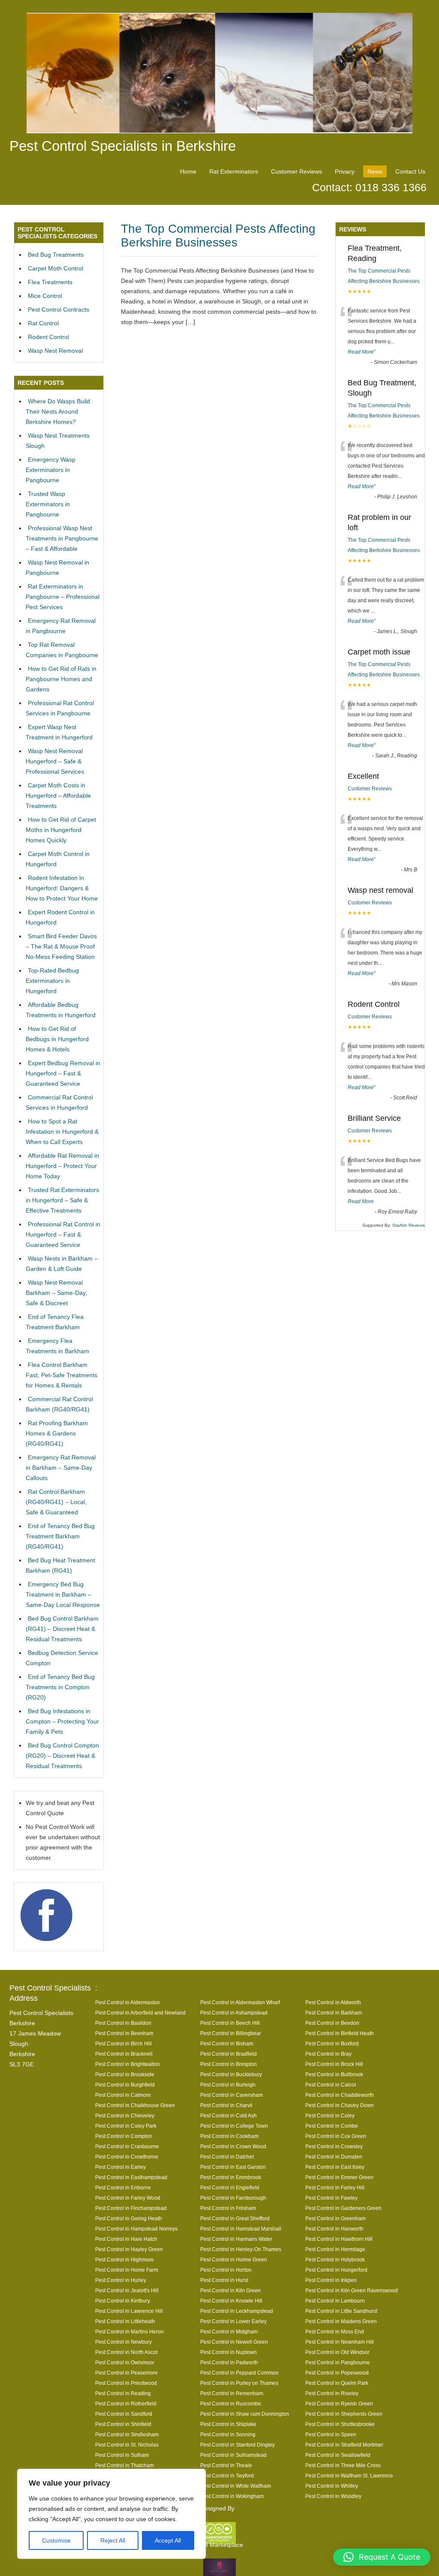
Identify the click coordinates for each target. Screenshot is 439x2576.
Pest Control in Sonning (228, 2434)
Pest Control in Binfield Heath (340, 2033)
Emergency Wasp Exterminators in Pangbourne (51, 470)
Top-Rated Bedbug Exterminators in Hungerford (52, 981)
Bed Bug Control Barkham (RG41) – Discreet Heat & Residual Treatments (62, 1629)
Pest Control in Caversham (232, 2095)
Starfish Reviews (409, 1225)
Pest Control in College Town (234, 2126)
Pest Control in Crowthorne (127, 2157)
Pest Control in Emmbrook (231, 2177)
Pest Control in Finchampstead (131, 2208)
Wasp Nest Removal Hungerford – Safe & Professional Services (55, 761)
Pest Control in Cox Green (336, 2136)
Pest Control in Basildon (123, 2023)
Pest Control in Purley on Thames (239, 2383)
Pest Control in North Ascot (126, 2352)
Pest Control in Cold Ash (229, 2115)
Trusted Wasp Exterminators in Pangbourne (48, 504)
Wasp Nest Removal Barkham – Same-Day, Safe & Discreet (56, 1293)
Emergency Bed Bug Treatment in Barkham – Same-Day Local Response (63, 1594)
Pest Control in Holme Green (234, 2259)
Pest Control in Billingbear (231, 2033)
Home (188, 171)
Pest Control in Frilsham (228, 2208)
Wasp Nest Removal (55, 351)
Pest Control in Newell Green (234, 2342)
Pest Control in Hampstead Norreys (136, 2229)
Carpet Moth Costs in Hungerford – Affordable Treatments (58, 796)
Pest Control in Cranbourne (127, 2146)
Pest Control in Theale (226, 2465)
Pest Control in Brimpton (229, 2064)
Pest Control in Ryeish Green (339, 2403)
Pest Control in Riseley (332, 2393)
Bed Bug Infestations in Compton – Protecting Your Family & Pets (62, 1721)
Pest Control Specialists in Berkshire (123, 146)
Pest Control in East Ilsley (335, 2167)
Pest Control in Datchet (227, 2157)
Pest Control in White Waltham (236, 2486)
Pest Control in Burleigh (228, 2085)
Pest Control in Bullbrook (334, 2074)
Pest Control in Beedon (332, 2023)
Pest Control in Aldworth (333, 2002)
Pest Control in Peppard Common (239, 2373)
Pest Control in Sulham (122, 2455)
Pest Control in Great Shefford (235, 2218)
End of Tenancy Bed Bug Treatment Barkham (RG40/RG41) (60, 1536)
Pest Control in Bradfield (229, 2054)
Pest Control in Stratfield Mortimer (344, 2445)
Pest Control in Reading (123, 2393)
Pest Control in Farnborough (233, 2198)
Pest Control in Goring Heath (129, 2218)
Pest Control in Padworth (229, 2362)
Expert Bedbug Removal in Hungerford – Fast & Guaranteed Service (63, 1073)
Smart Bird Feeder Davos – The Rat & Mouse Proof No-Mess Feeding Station (61, 946)
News (375, 171)
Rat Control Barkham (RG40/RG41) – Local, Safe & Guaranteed (56, 1502)
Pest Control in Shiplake (228, 2424)
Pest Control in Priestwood (126, 2383)
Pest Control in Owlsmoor (125, 2362)
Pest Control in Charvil (226, 2105)
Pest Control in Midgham (229, 2331)
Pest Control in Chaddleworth (340, 2095)
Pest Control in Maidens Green (341, 2321)
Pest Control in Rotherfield (126, 2403)
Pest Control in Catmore (123, 2095)
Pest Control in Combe (332, 2126)
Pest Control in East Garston (233, 2167)
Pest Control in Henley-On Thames (241, 2249)
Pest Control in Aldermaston (128, 2002)
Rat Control (43, 323)
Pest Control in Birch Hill (123, 2043)
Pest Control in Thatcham (125, 2465)
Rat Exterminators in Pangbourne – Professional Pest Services (63, 597)
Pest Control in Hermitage (335, 2249)
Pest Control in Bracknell (124, 2054)
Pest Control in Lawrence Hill (129, 2311)
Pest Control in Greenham (335, 2218)
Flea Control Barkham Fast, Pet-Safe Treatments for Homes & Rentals (62, 1375)
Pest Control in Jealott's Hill (127, 2290)
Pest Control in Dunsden (334, 2157)
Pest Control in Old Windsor (337, 2352)
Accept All (168, 2540)
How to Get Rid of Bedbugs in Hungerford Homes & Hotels (57, 1039)
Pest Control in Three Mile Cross (343, 2465)
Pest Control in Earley (120, 2167)
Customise (56, 2540)
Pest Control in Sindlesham (127, 2434)
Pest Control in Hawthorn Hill (339, 2239)
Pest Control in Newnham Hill (340, 2342)
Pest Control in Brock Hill (334, 2064)
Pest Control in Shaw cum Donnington (245, 2414)
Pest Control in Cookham (229, 2136)
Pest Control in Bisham (227, 2043)
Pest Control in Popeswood (337, 2373)
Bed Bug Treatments (56, 255)
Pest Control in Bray (328, 2054)
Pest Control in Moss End (335, 2331)
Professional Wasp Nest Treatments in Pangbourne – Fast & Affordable (62, 538)
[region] (111, 2514)
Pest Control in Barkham (334, 2013)
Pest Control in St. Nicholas (127, 2445)
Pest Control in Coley (330, 2115)
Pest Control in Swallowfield (338, 2455)
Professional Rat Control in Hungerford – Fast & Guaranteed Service (63, 1234)
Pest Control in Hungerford (336, 2270)
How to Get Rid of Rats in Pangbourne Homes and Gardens (61, 679)
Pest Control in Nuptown (229, 2352)
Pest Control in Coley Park (126, 2126)
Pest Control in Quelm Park (337, 2383)
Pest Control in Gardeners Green (343, 2208)
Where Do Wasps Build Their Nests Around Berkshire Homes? (58, 411)
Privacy (345, 171)
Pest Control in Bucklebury (231, 2074)
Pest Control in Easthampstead (131, 2177)
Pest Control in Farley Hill (335, 2187)
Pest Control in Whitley (332, 2486)
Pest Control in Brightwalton (128, 2064)
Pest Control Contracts (59, 309)
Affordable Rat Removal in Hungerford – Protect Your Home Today (62, 1166)
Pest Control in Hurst (224, 2280)
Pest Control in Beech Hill (230, 2023)
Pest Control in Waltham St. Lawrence (349, 2475)
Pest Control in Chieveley (125, 2115)
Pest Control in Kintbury (123, 2301)
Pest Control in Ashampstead (234, 2013)
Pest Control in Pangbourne (338, 2362)
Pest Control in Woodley (333, 2496)
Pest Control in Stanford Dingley (238, 2445)
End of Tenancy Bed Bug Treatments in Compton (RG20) (60, 1687)
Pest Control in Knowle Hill (231, 2301)
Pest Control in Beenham (124, 2033)
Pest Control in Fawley (331, 2198)
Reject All (113, 2540)
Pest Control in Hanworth (334, 2229)
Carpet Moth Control (56, 268)
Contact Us (410, 171)
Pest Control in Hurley (121, 2280)
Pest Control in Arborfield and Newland (140, 2013)
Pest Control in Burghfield (125, 2085)
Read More (361, 352)
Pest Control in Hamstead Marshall (241, 2229)
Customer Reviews (296, 171)
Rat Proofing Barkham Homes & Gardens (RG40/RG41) (57, 1433)
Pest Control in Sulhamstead (233, 2455)
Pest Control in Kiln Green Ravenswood (352, 2290)
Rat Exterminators (234, 171)
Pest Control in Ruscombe (231, 2403)
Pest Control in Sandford (124, 2414)
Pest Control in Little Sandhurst (341, 2311)
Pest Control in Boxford (332, 2043)
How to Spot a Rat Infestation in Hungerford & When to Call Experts (62, 1132)
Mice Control (45, 296)
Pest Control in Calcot (331, 2085)
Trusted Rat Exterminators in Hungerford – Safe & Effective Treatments (62, 1200)
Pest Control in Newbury (123, 2342)
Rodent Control (48, 337)
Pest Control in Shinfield (123, 2424)
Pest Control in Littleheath (125, 2321)
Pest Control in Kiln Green (230, 2290)
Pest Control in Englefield (230, 2187)
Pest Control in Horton (226, 2270)
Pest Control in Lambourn (335, 2301)
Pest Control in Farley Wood (128, 2198)
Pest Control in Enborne (123, 2187)
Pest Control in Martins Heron (129, 2331)
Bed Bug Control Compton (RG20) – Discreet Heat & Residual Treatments (62, 1756)
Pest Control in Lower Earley (233, 2321)
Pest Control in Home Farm (127, 2270)
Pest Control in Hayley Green (129, 2249)
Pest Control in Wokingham (232, 2496)
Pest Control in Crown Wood (233, 2146)
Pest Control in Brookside (125, 2074)
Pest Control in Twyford (227, 2475)
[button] (382, 2557)
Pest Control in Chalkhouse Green (135, 2105)
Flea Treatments (50, 282)
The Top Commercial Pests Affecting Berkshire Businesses (218, 236)
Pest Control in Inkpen (331, 2280)
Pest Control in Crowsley (334, 2146)
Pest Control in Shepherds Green (344, 2414)
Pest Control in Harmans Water (236, 2239)
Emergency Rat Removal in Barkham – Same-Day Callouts (61, 1468)
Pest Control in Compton (124, 2136)
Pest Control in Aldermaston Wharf (240, 2002)
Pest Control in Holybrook (335, 2259)
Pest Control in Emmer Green (339, 2177)
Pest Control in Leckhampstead (237, 2311)
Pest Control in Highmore (125, 2259)
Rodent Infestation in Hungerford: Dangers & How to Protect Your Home (62, 888)
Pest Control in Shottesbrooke (340, 2424)
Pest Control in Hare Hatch (126, 2239)
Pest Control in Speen (331, 2434)
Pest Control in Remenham (232, 2393)
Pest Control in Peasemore (126, 2373)
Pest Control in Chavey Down (340, 2105)
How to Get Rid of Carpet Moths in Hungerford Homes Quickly (61, 830)
